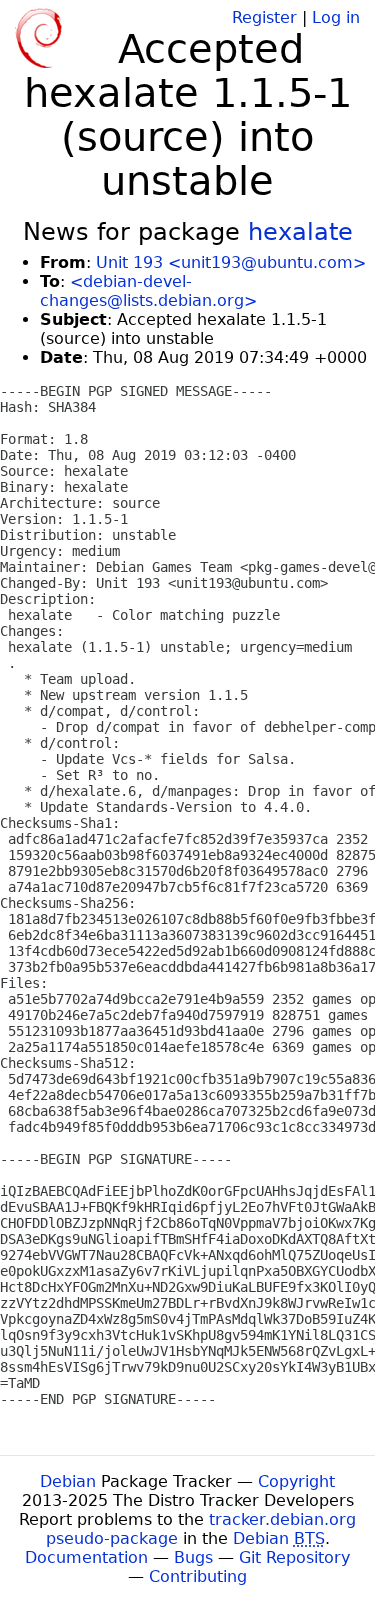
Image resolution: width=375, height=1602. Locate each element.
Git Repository (294, 1557)
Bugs (193, 1557)
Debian (68, 1481)
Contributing (198, 1576)
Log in (336, 17)
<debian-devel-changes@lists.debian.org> (148, 291)
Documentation (86, 1557)
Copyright (296, 1481)
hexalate (300, 232)
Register (264, 17)
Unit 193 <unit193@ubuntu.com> (231, 262)
